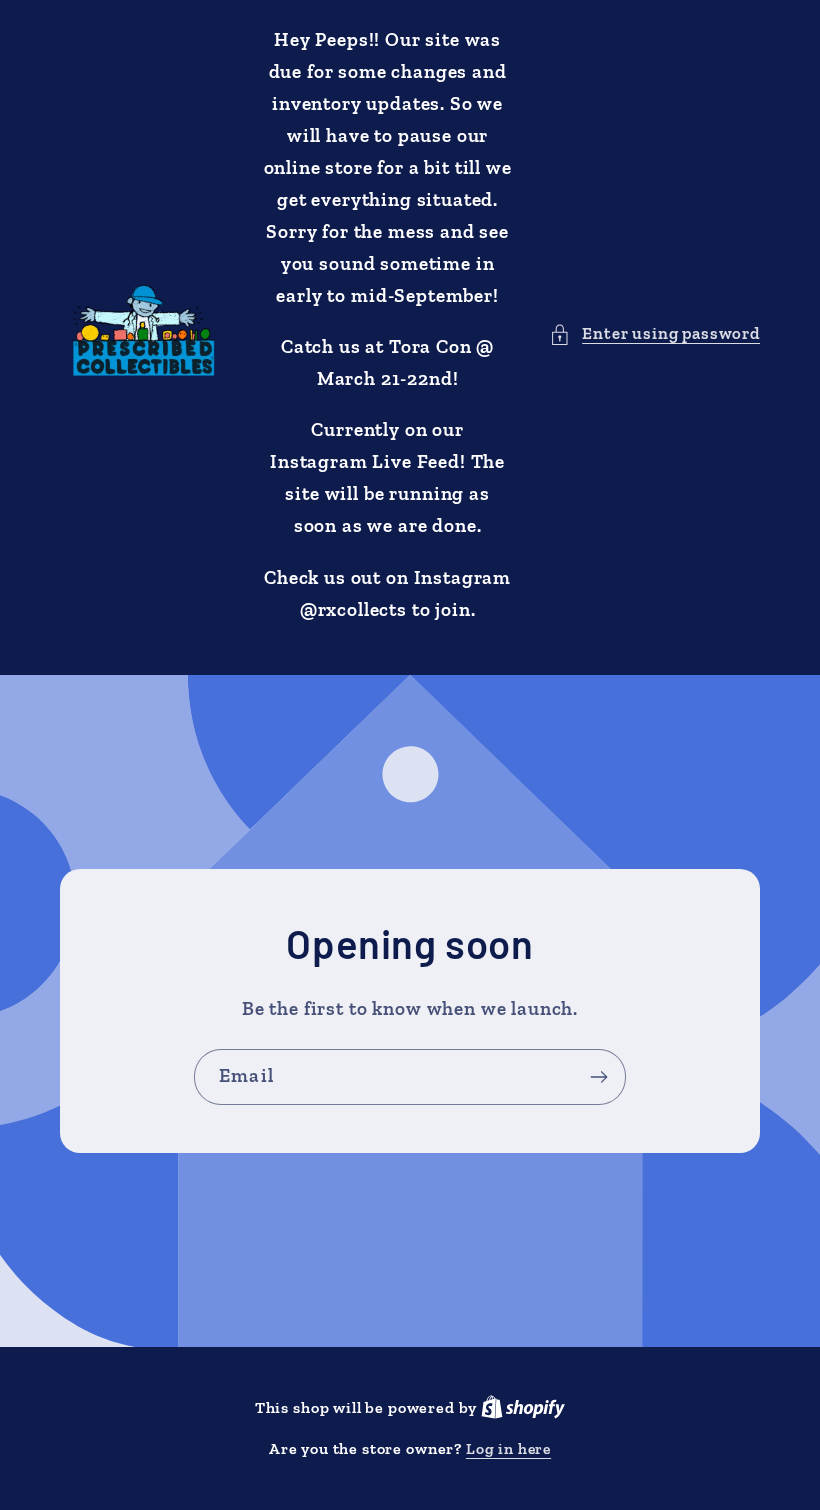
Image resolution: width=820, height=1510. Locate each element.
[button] (654, 334)
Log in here (508, 1448)
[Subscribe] (598, 1077)
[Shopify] (523, 1407)
